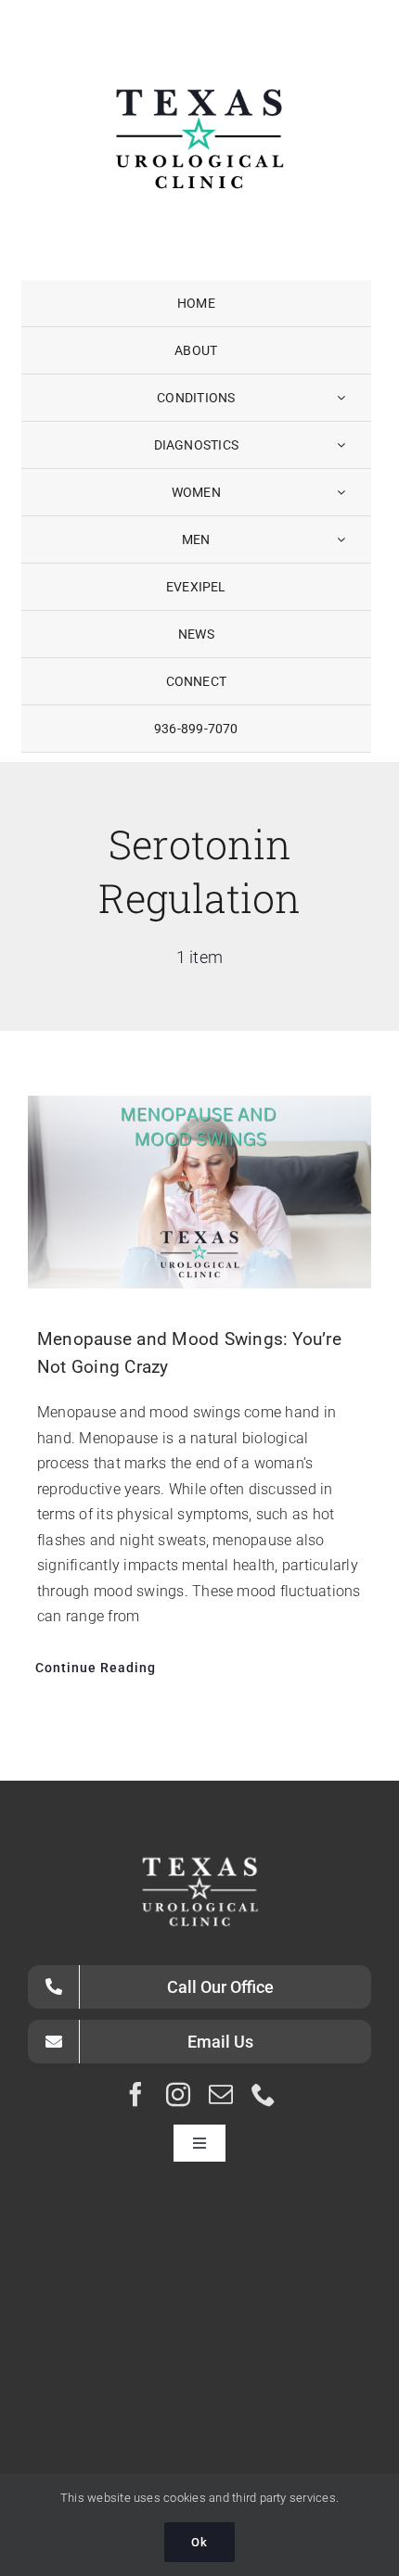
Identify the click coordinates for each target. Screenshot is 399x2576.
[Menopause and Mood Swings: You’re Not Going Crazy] (199, 1192)
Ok (199, 2542)
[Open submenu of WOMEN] (341, 492)
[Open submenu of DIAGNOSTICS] (341, 445)
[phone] (264, 2094)
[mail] (221, 2094)
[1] (199, 41)
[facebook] (135, 2094)
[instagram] (178, 2094)
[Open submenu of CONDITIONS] (341, 398)
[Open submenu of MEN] (341, 539)
